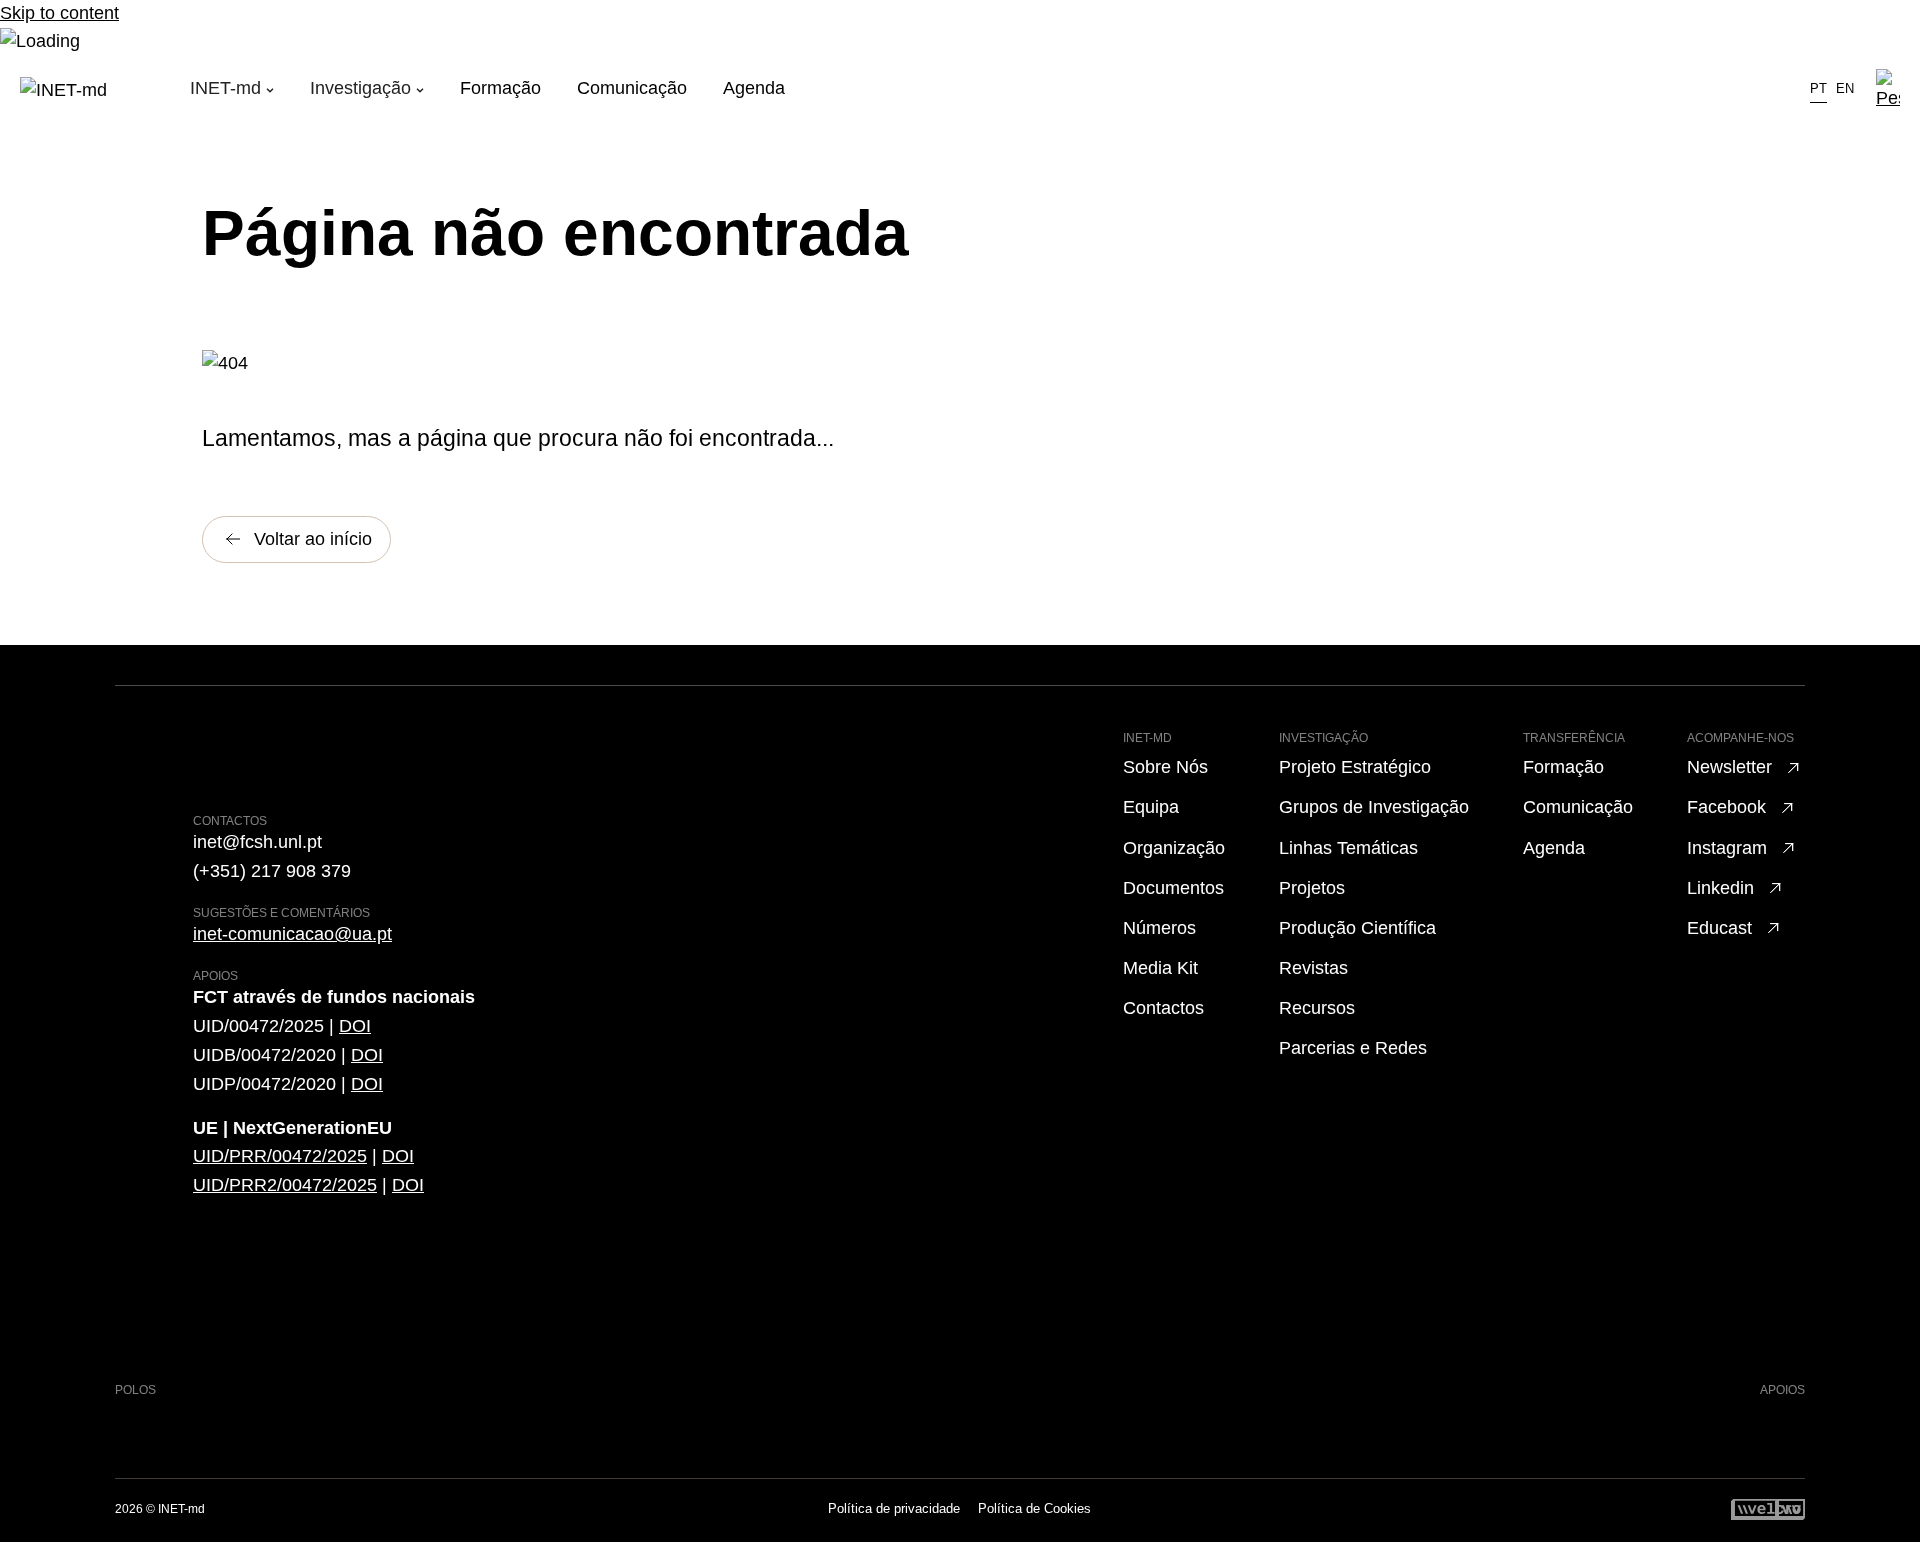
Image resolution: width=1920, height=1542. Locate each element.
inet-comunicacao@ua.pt (292, 934)
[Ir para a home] (105, 90)
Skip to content (59, 13)
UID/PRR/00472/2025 (280, 1156)
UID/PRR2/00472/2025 (285, 1185)
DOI (355, 1026)
